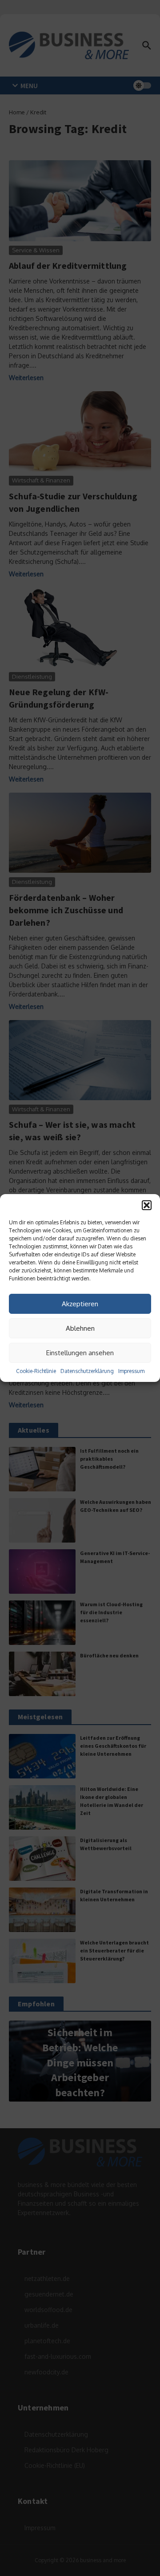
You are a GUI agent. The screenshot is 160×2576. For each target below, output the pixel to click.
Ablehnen (80, 1328)
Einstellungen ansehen (80, 1353)
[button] (147, 1205)
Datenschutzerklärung (87, 1371)
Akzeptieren (80, 1304)
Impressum (131, 1371)
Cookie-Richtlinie (36, 1371)
